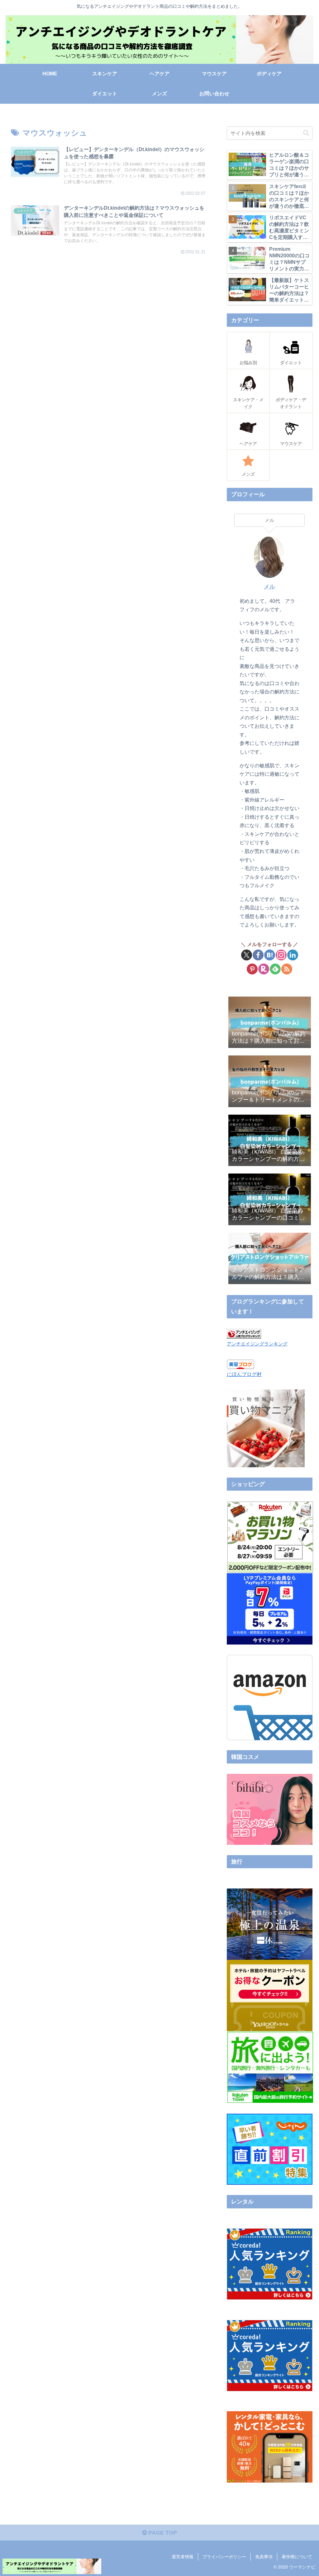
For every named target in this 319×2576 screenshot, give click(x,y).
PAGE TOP (162, 2533)
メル (269, 587)
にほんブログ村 (244, 1374)
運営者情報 (183, 2557)
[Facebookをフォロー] (258, 955)
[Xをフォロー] (247, 955)
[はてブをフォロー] (270, 955)
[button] (306, 133)
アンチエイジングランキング (257, 1344)
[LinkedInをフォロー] (293, 955)
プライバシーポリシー (224, 2557)
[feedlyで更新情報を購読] (275, 969)
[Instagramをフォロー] (281, 955)
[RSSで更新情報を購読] (287, 969)
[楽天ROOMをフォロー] (264, 969)
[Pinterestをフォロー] (252, 969)
